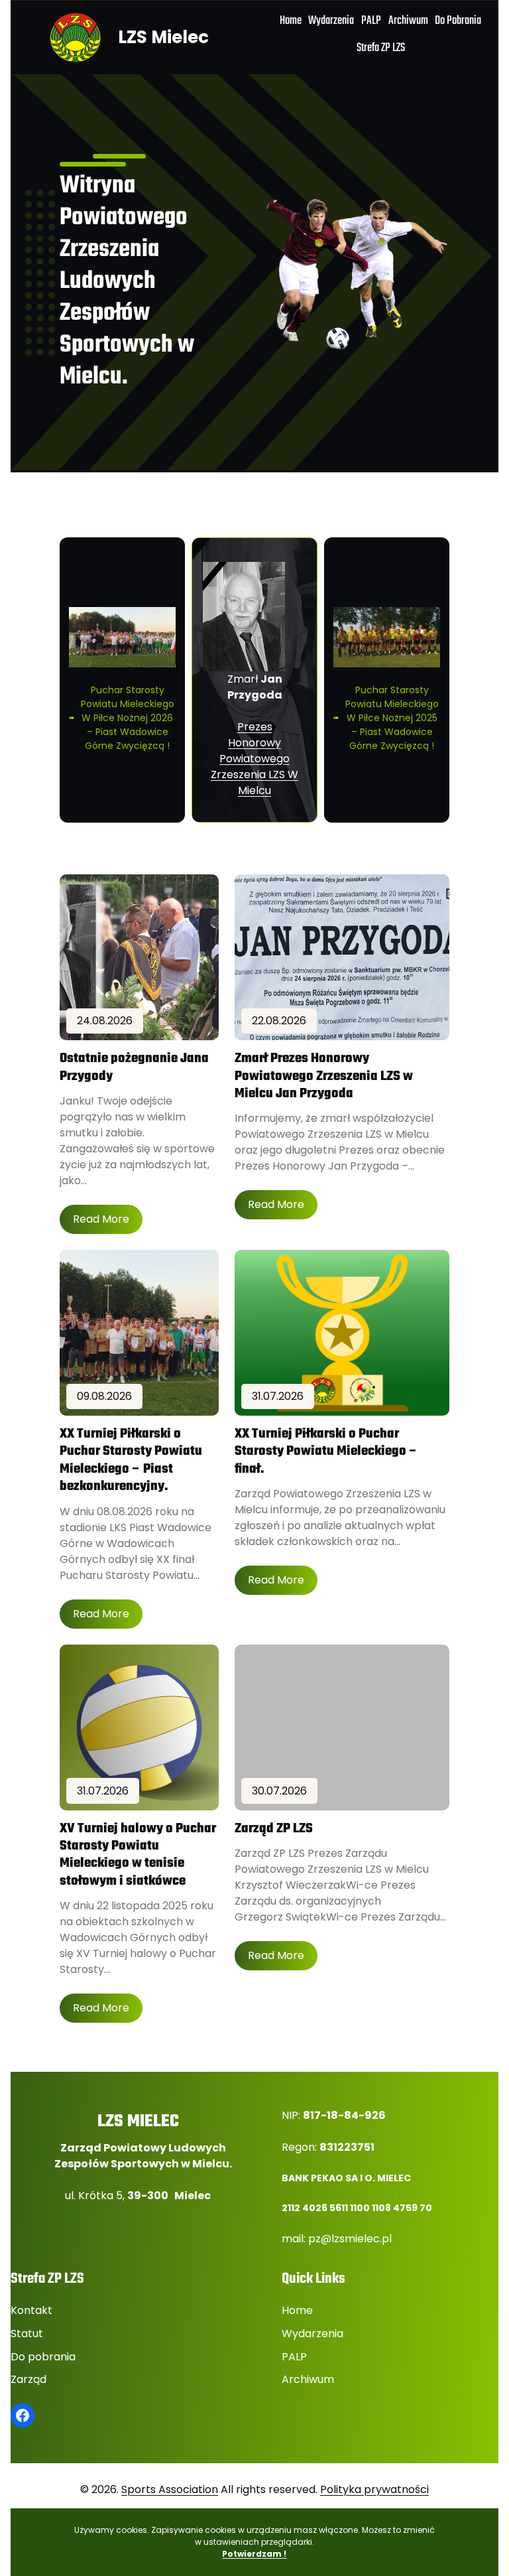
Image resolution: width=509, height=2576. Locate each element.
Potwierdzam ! (254, 2554)
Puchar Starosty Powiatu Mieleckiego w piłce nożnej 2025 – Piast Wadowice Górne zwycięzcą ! (392, 718)
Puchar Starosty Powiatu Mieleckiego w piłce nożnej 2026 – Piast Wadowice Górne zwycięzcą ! (128, 718)
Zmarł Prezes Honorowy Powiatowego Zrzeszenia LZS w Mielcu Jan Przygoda (324, 1076)
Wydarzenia (312, 2334)
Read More (101, 1219)
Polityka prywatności (374, 2489)
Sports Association (170, 2489)
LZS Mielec (163, 37)
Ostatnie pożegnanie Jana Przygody (134, 1068)
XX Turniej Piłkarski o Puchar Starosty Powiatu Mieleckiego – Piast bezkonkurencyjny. (131, 1461)
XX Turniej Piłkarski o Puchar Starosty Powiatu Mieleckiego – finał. (326, 1452)
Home (297, 2310)
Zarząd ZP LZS (274, 1829)
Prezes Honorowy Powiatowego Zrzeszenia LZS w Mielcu (254, 759)
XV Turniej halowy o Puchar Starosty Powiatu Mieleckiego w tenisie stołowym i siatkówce (138, 1856)
